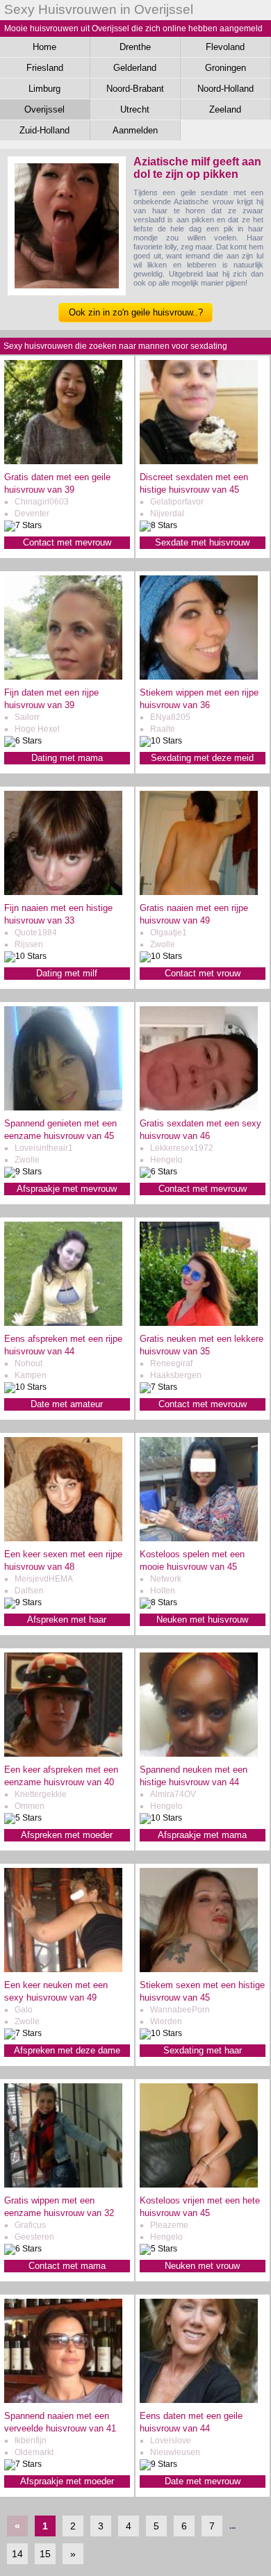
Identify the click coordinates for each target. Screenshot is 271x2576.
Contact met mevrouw (67, 542)
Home (44, 47)
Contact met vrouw (203, 973)
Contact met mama (67, 2266)
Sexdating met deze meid (202, 758)
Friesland (45, 68)
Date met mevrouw (203, 2481)
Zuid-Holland (44, 130)
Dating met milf (67, 973)
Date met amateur (67, 1404)
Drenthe (135, 47)
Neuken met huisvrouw (202, 1619)
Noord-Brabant (135, 89)
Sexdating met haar (203, 2050)
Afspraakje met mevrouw (67, 1189)
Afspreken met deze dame (67, 2050)
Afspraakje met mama (202, 1835)
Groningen (225, 68)
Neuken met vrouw (202, 2266)
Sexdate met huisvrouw (202, 542)
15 (45, 2554)
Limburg (44, 89)
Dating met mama (67, 758)
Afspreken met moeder (67, 1835)
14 (17, 2554)
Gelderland (135, 68)
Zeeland (225, 109)
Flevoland (225, 47)
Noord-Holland (225, 89)
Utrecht (135, 109)
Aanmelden (135, 130)
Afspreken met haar (67, 1619)
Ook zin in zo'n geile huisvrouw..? (136, 312)
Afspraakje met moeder (67, 2481)
